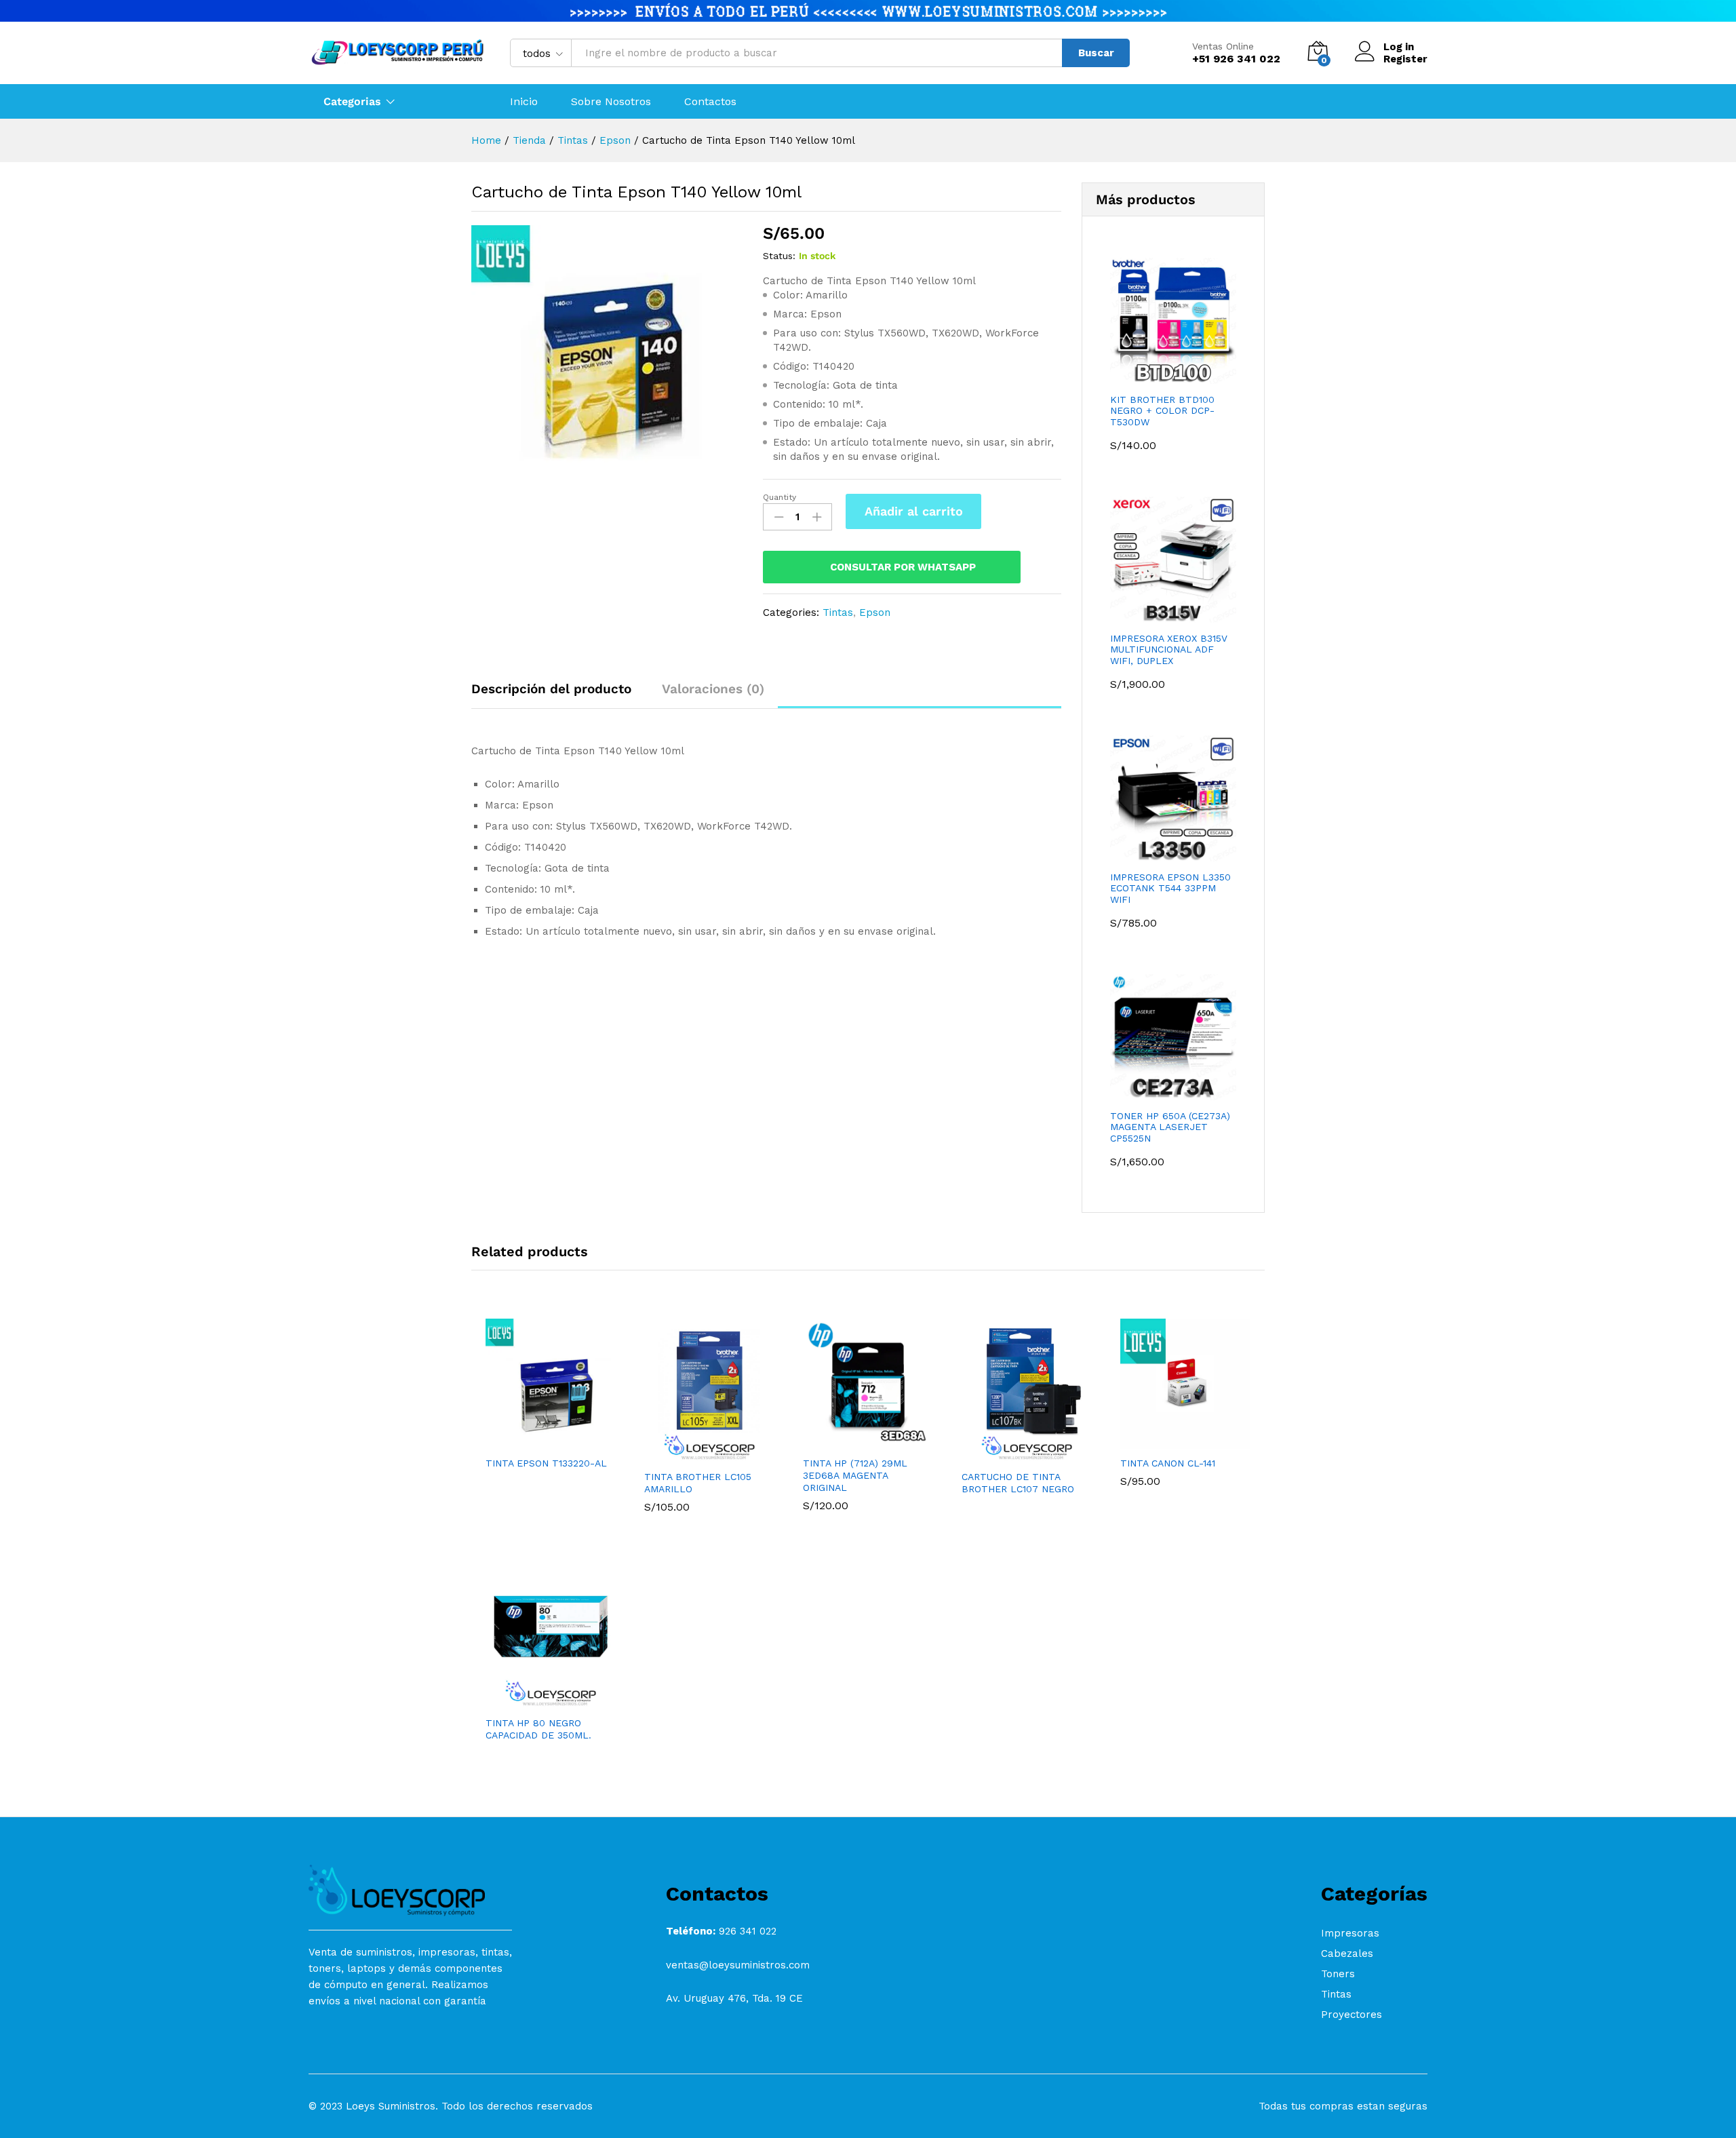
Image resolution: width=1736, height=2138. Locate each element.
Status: (779, 256)
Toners (1338, 1974)
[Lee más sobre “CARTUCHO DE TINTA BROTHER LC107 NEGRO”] (1011, 1454)
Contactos (710, 102)
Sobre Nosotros (611, 102)
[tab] (558, 695)
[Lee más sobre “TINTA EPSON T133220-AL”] (535, 1441)
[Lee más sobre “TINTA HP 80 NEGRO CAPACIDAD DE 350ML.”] (535, 1700)
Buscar (1096, 53)
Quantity (780, 497)
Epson (875, 613)
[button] (694, 1454)
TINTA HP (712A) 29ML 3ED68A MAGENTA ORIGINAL (855, 1475)
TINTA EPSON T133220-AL (546, 1463)
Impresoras (1350, 1933)
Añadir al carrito (914, 511)
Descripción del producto (551, 689)
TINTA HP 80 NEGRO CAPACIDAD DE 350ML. (538, 1729)
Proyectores (1352, 2015)
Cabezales (1347, 1954)
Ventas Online (1223, 46)
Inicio (524, 102)
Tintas (838, 613)
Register (1405, 59)
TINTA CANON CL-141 (1168, 1463)
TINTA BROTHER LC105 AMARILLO (698, 1483)
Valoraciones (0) (713, 689)
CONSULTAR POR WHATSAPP (903, 567)
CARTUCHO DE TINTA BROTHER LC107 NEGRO (1018, 1483)
